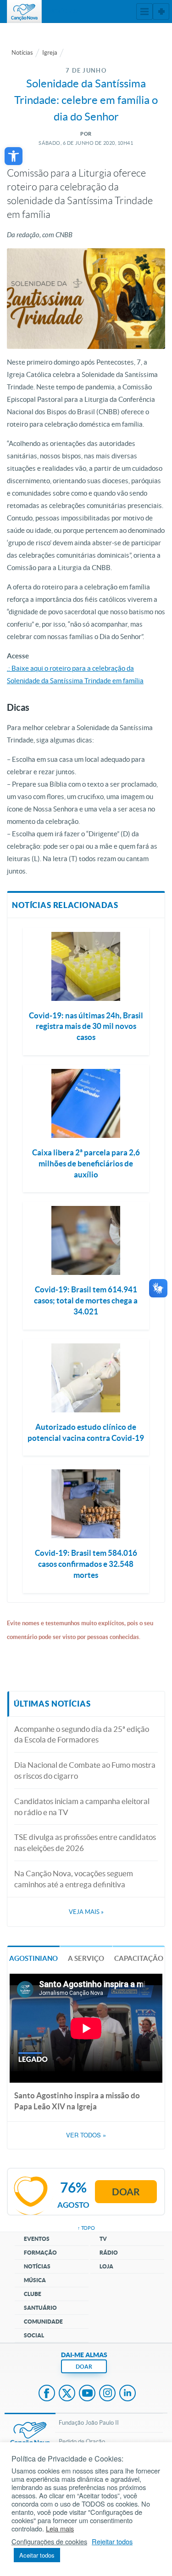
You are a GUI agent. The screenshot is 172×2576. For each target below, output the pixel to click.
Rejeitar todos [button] (112, 2542)
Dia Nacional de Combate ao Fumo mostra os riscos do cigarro (85, 1770)
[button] (14, 156)
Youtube (87, 2394)
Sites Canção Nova (161, 11)
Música (35, 2280)
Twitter (67, 2394)
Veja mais (86, 1912)
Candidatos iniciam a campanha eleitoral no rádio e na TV (82, 1807)
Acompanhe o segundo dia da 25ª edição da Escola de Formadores (82, 1734)
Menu (144, 11)
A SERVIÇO (86, 1958)
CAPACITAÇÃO (139, 1958)
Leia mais (60, 2529)
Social (34, 2335)
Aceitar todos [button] (37, 2555)
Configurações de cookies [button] (49, 2542)
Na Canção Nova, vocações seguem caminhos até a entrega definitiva (74, 1879)
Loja (106, 2266)
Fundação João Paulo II (89, 2423)
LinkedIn (128, 2394)
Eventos (37, 2239)
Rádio (109, 2253)
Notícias (22, 53)
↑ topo (86, 2228)
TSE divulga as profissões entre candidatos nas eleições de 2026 (85, 1842)
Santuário (40, 2308)
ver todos (86, 2135)
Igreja (50, 53)
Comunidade (43, 2322)
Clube (33, 2294)
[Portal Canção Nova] (24, 11)
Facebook (47, 2394)
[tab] (33, 1957)
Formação (40, 2253)
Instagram (107, 2394)
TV (103, 2239)
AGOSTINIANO (33, 1958)
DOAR (84, 2367)
